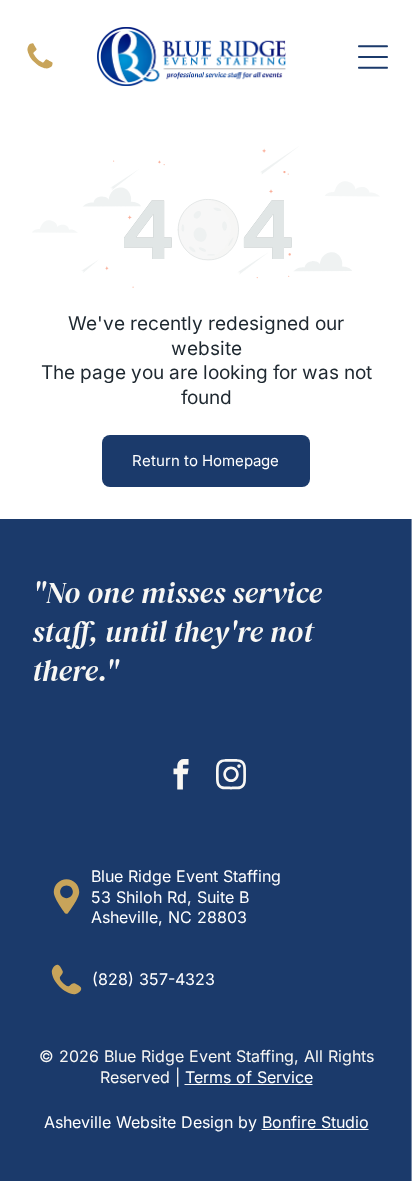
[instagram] (231, 777)
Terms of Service (249, 1077)
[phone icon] (40, 67)
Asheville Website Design (138, 1122)
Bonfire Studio (315, 1122)
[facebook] (181, 777)
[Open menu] (373, 57)
